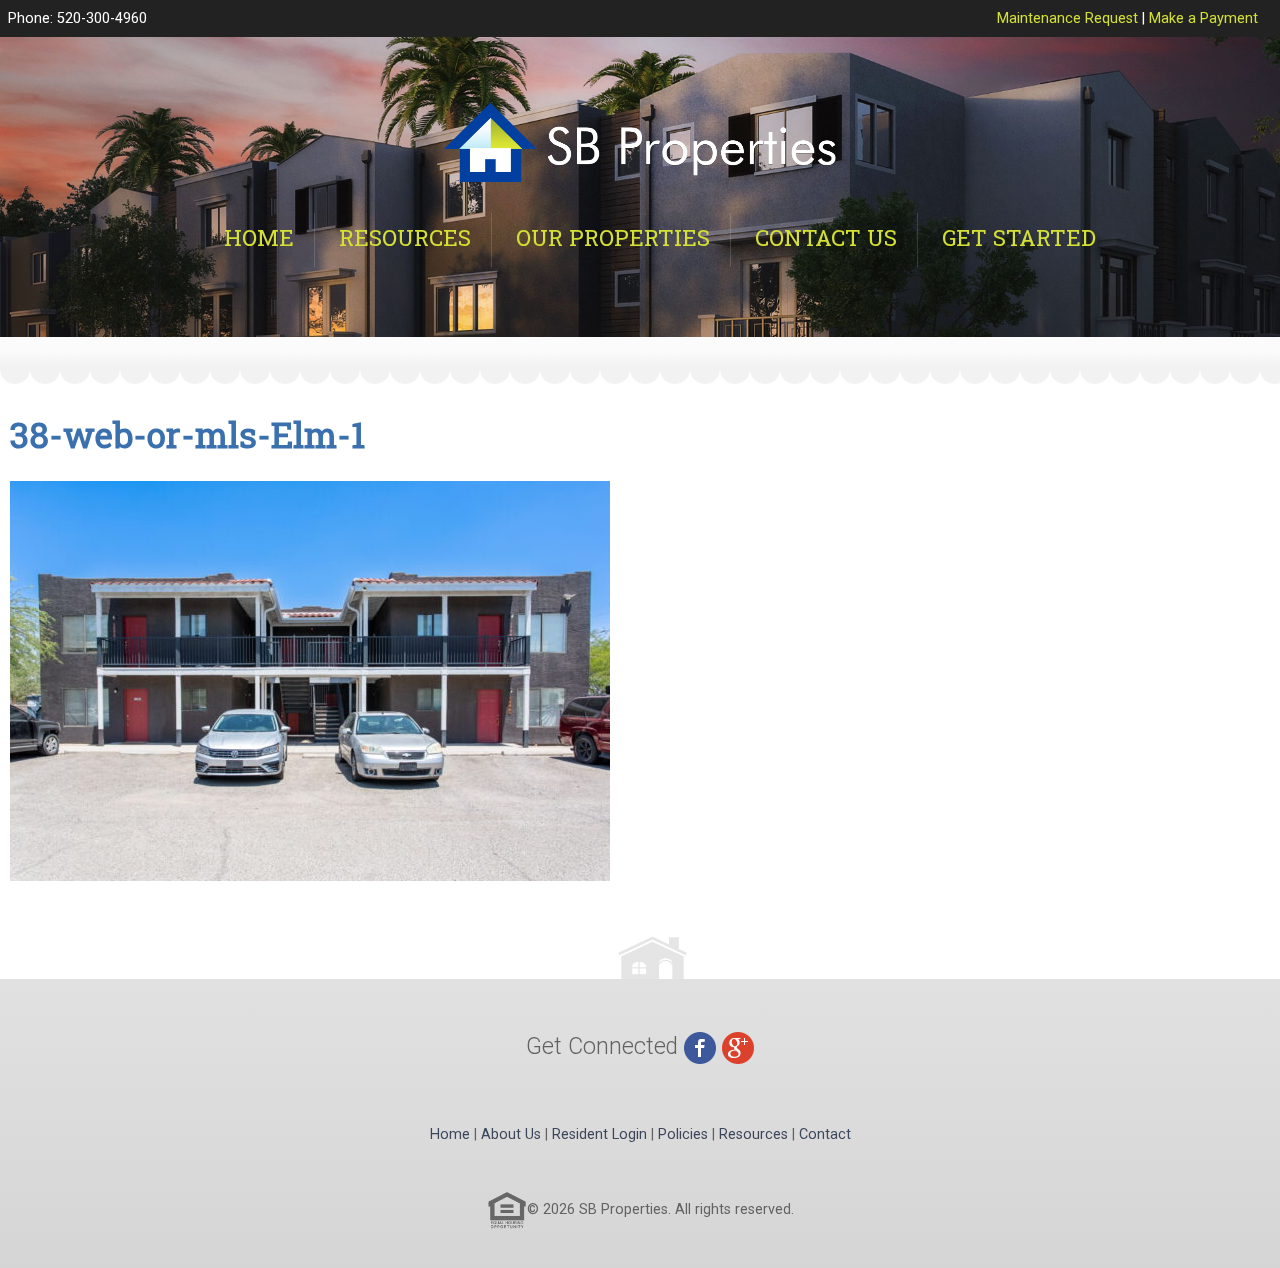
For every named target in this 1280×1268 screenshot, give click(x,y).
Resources (405, 237)
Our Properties (613, 237)
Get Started (1019, 237)
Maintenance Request (1067, 18)
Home (259, 237)
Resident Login (599, 1134)
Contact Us (826, 237)
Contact (825, 1134)
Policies (683, 1134)
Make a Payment (1203, 18)
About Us (511, 1134)
